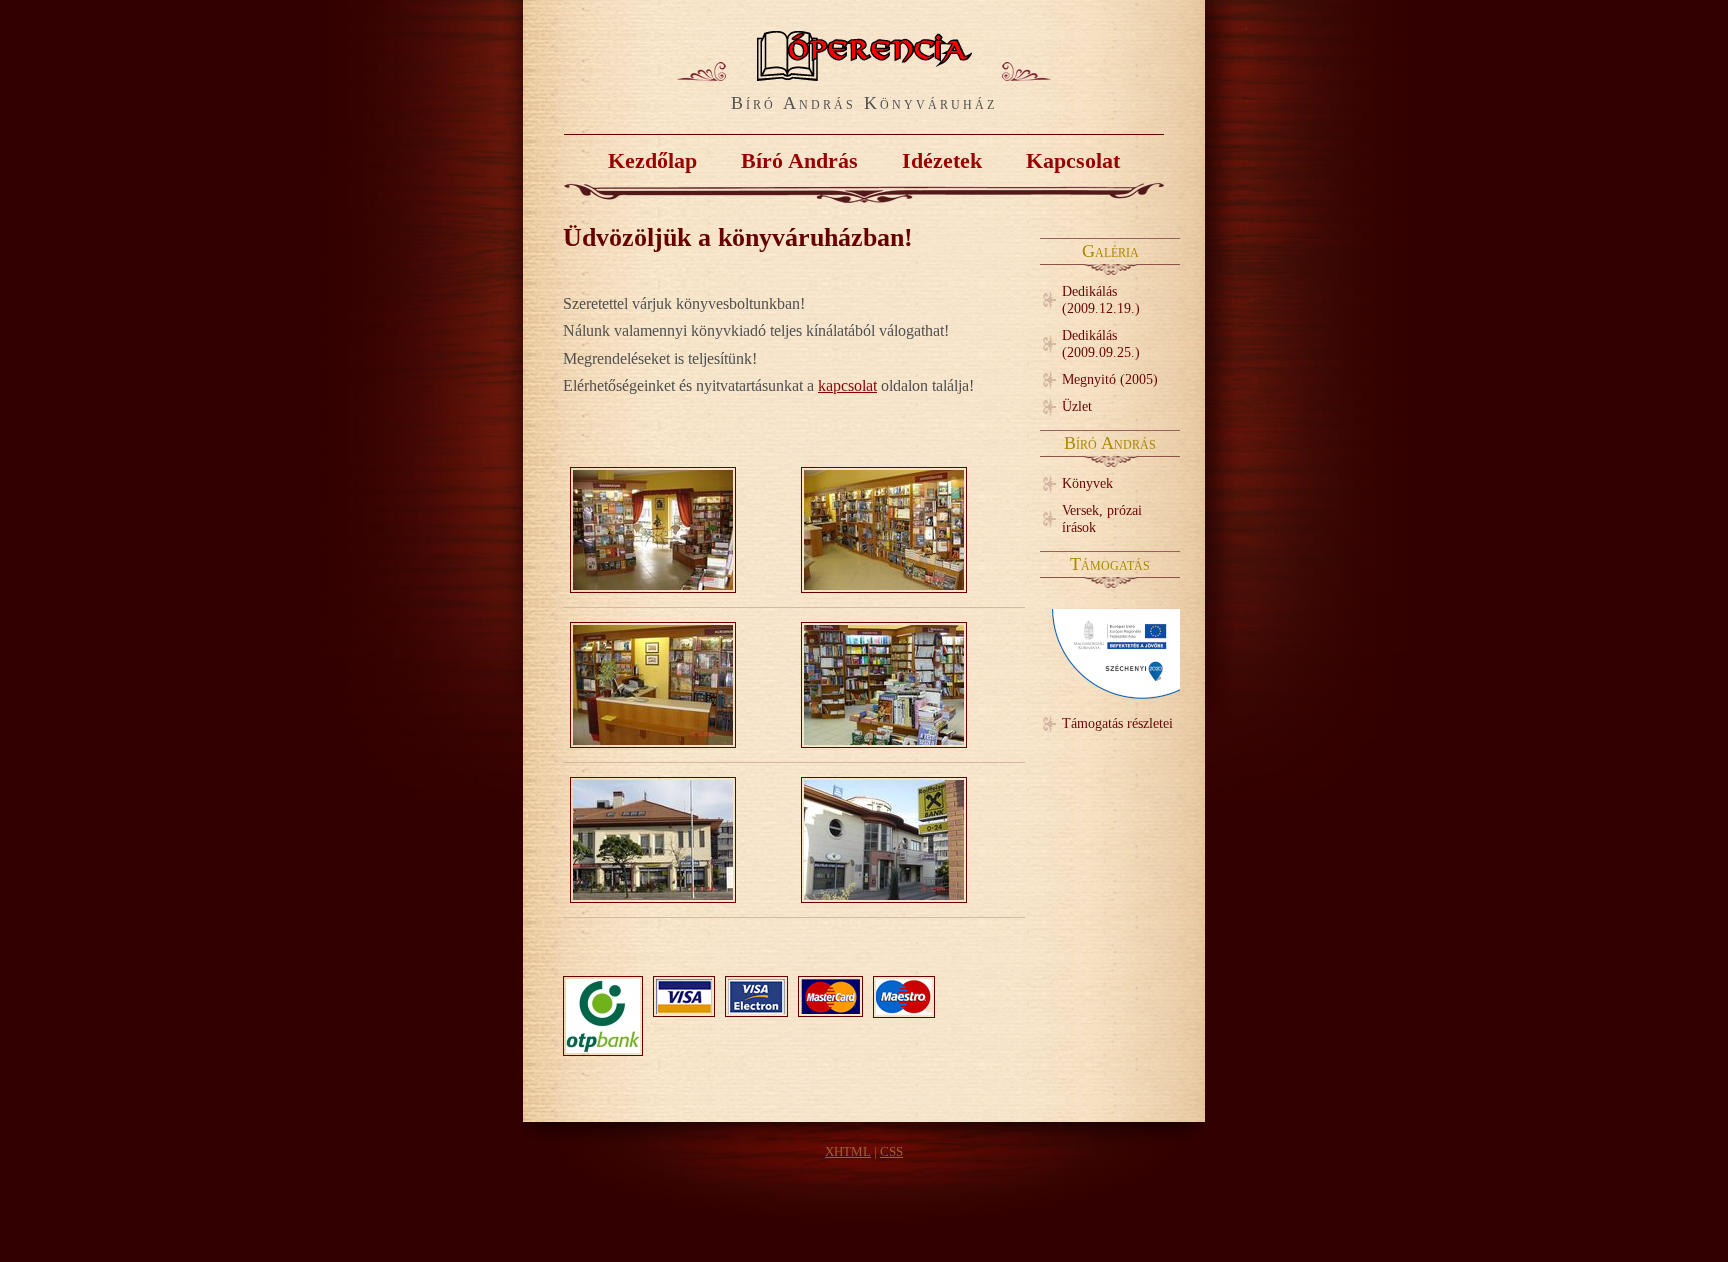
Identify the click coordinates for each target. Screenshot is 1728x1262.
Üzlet (1077, 406)
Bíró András (799, 160)
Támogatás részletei (1117, 723)
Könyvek (1087, 483)
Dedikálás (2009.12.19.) (1101, 299)
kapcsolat (847, 385)
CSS (891, 1152)
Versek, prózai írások (1102, 518)
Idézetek (942, 160)
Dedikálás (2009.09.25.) (1101, 343)
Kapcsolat (1073, 160)
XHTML (848, 1152)
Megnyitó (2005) (1110, 379)
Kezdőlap (652, 160)
